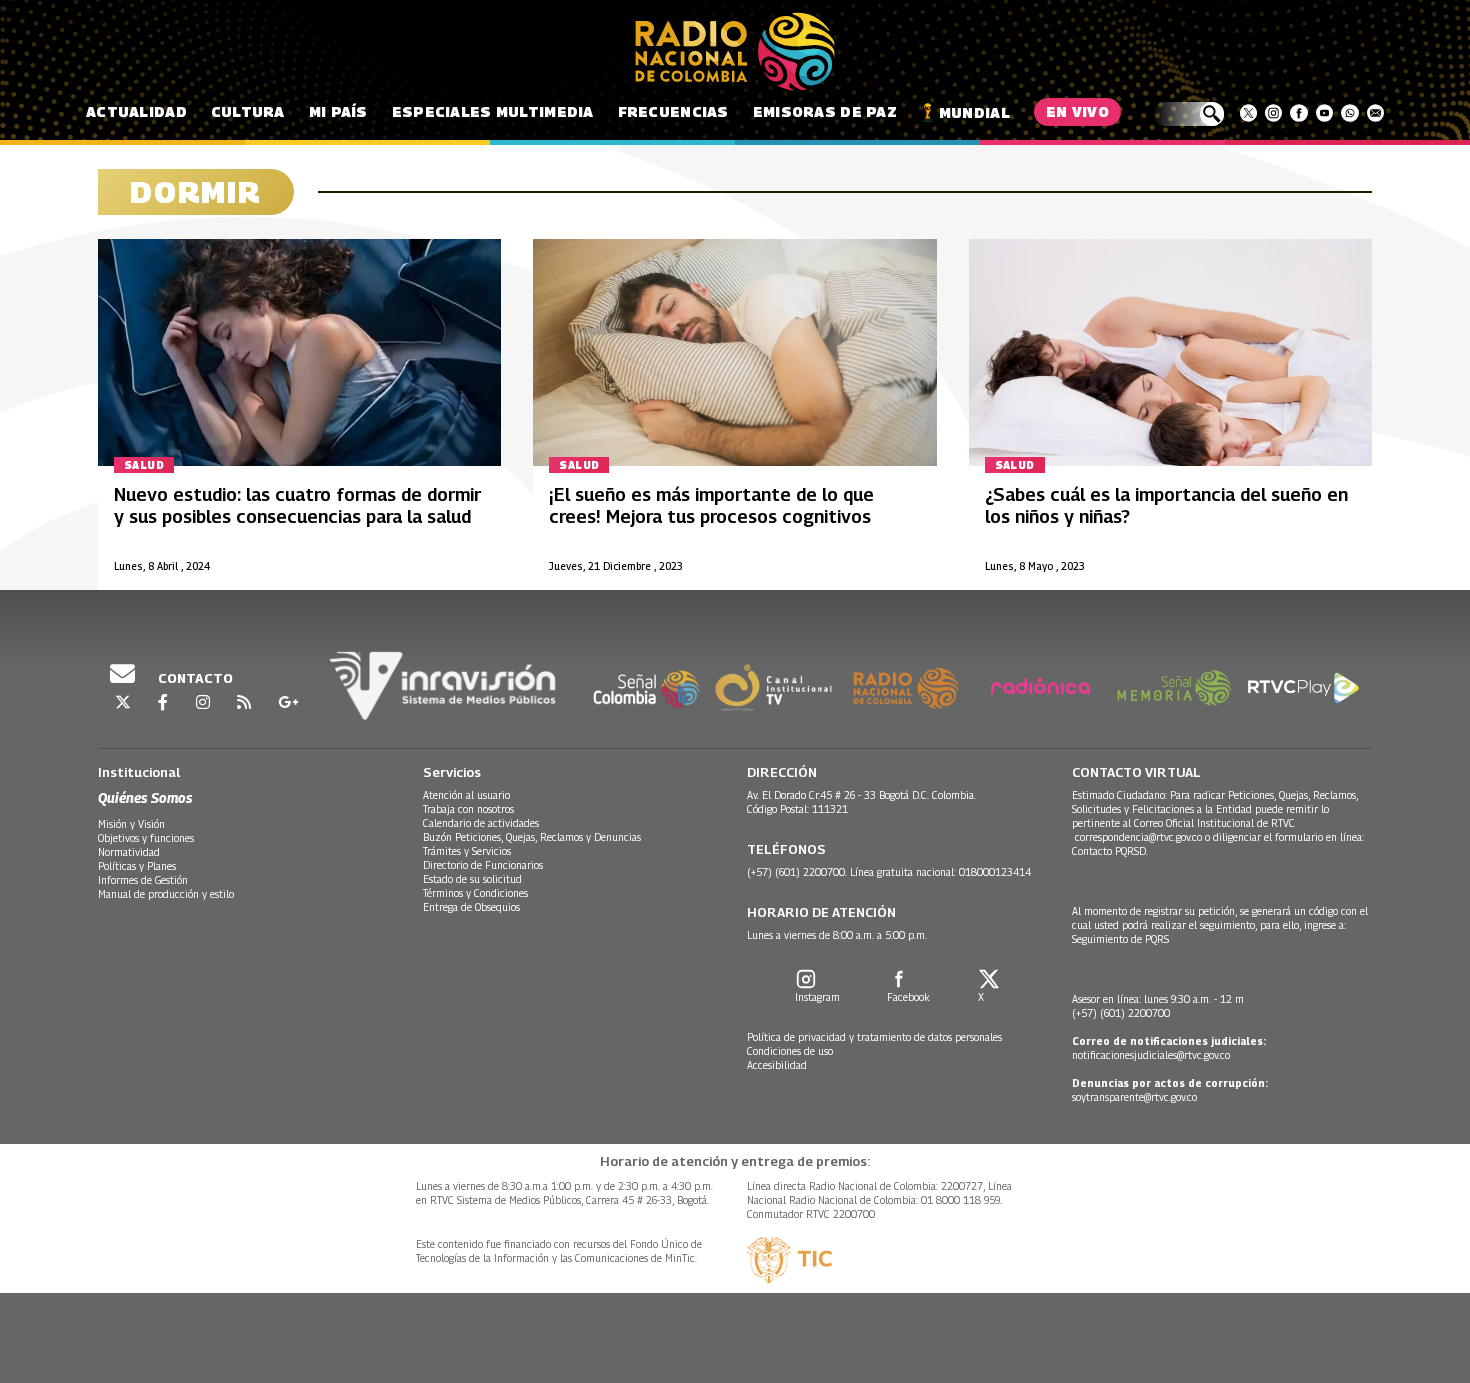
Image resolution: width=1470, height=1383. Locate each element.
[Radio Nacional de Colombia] (735, 52)
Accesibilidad (777, 1065)
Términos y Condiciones (475, 893)
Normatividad (129, 852)
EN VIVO (1077, 111)
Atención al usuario (466, 795)
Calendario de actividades (481, 823)
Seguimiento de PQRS (1120, 939)
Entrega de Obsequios (471, 907)
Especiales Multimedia (493, 111)
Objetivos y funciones (146, 838)
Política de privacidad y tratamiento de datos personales (874, 1037)
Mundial (974, 112)
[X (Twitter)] (1248, 113)
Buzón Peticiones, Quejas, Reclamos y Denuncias (532, 837)
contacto (194, 678)
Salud (144, 465)
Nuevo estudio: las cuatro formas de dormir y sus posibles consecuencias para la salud (297, 505)
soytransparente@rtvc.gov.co (1134, 1097)
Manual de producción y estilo (166, 894)
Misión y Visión (131, 824)
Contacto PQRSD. (1111, 851)
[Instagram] (1273, 113)
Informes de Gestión (143, 880)
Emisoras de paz (825, 111)
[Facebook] (1298, 113)
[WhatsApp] (1349, 113)
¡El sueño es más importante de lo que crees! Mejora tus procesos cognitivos (711, 505)
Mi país (338, 111)
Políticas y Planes (137, 866)
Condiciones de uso (790, 1051)
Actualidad (136, 111)
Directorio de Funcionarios (483, 865)
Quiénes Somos (145, 797)
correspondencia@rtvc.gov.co (1138, 837)
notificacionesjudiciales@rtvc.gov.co (1151, 1055)
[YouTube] (1324, 113)
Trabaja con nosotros (468, 809)
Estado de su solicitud (472, 879)
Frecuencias (673, 111)
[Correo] (1375, 113)
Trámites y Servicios (467, 851)
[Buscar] (1188, 114)
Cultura (248, 111)
